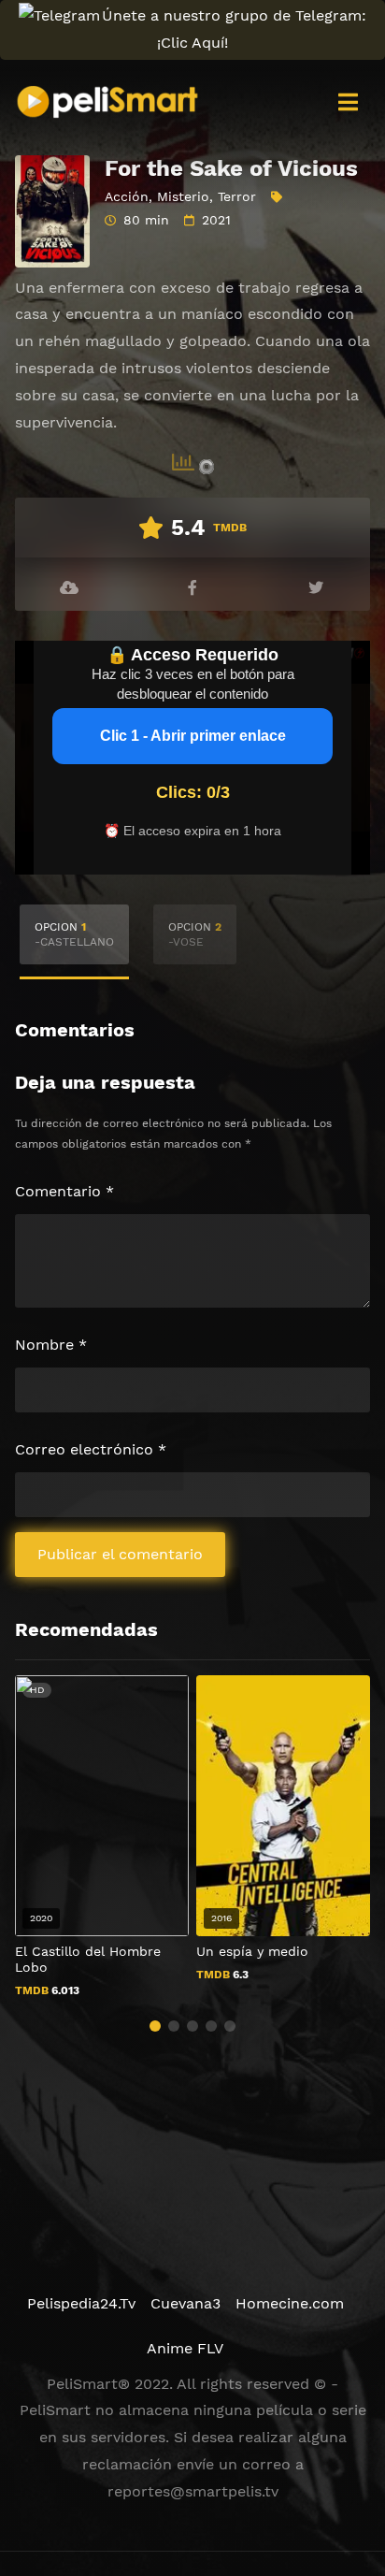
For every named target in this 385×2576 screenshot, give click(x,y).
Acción (127, 196)
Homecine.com (290, 2303)
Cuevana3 (185, 2303)
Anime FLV (185, 2348)
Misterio (183, 196)
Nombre (51, 1345)
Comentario (64, 1191)
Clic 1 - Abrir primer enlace (193, 736)
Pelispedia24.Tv (81, 2303)
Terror (237, 196)
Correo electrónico (91, 1449)
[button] (155, 2026)
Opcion (74, 934)
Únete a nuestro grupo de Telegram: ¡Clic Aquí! (234, 29)
